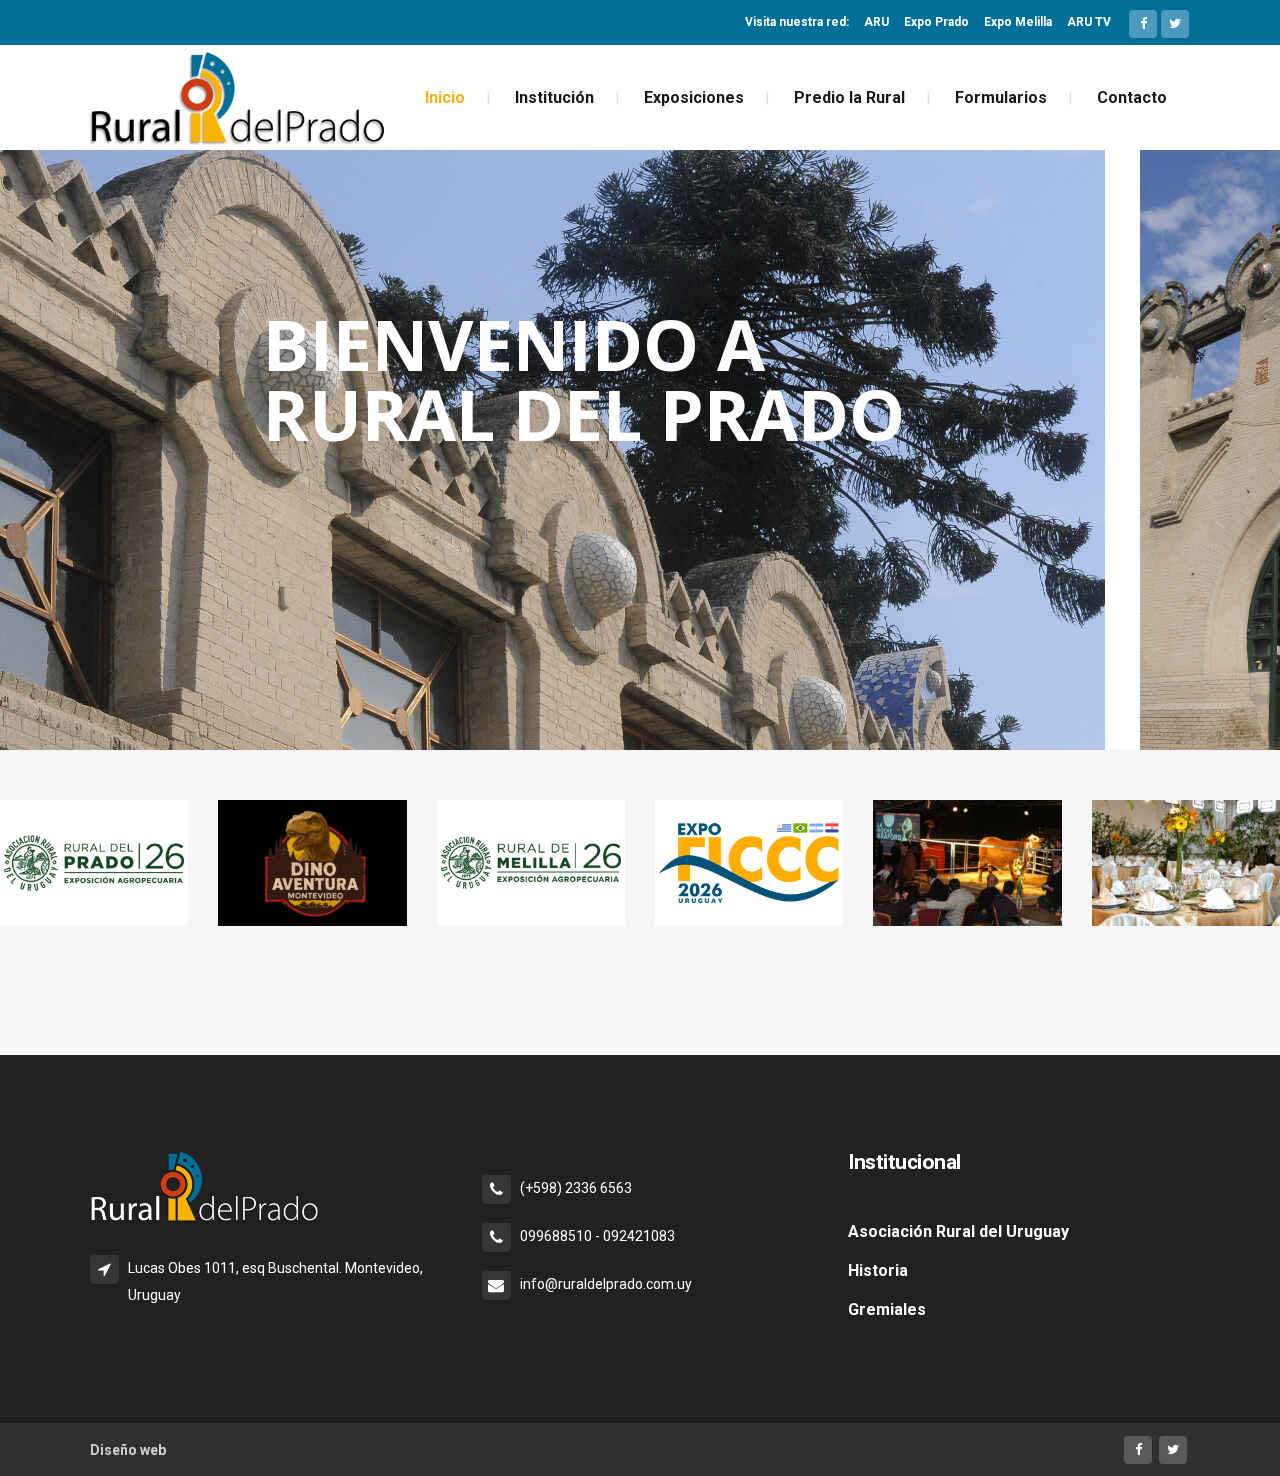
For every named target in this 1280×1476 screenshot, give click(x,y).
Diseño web (128, 1450)
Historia (878, 1270)
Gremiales (887, 1309)
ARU (876, 22)
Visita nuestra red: (797, 22)
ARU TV (1089, 22)
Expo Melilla (1018, 22)
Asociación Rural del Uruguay (958, 1231)
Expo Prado (936, 22)
